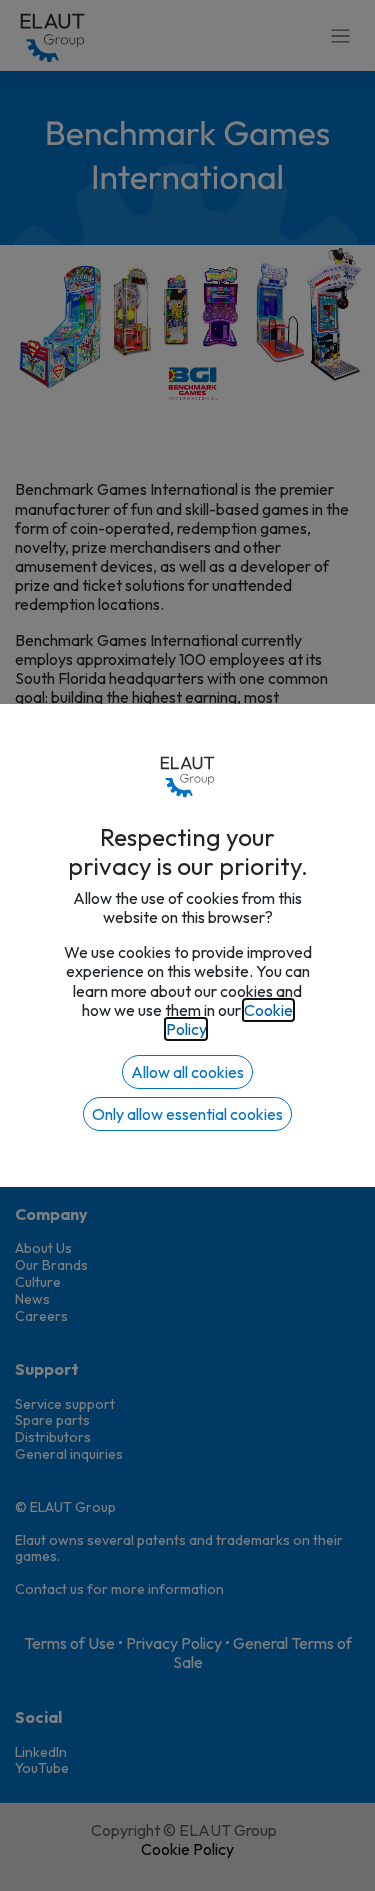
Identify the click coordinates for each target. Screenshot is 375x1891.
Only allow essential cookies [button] (187, 1114)
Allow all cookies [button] (187, 1072)
